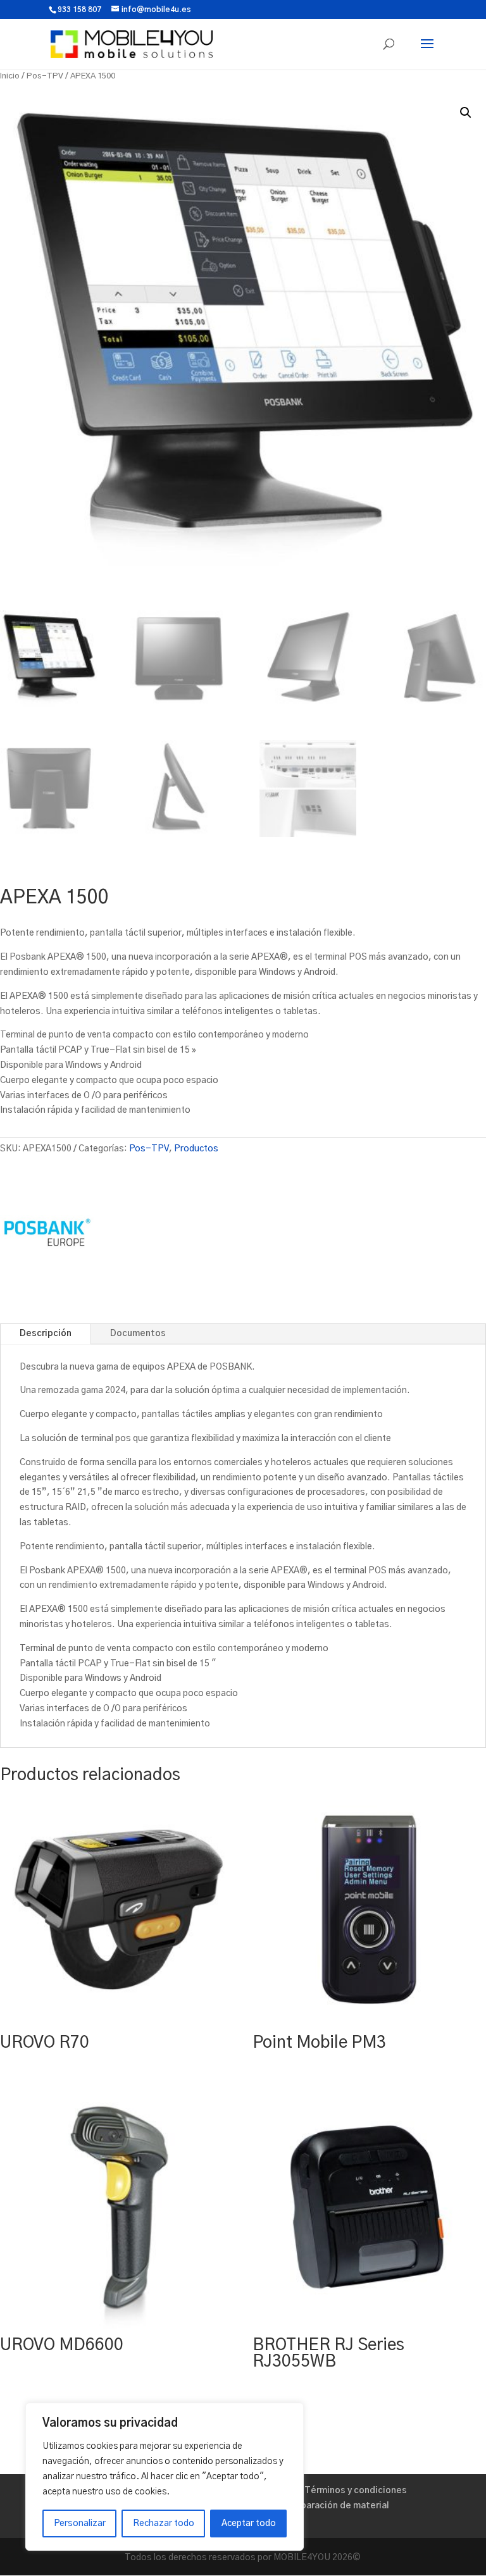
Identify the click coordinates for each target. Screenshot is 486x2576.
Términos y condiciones (356, 2491)
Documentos (138, 1334)
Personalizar (80, 2523)
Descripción (46, 1334)
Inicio (10, 76)
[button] (466, 113)
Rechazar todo (164, 2523)
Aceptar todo (249, 2523)
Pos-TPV (45, 76)
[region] (165, 2477)
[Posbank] (47, 1235)
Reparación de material (339, 2506)
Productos (196, 1149)
